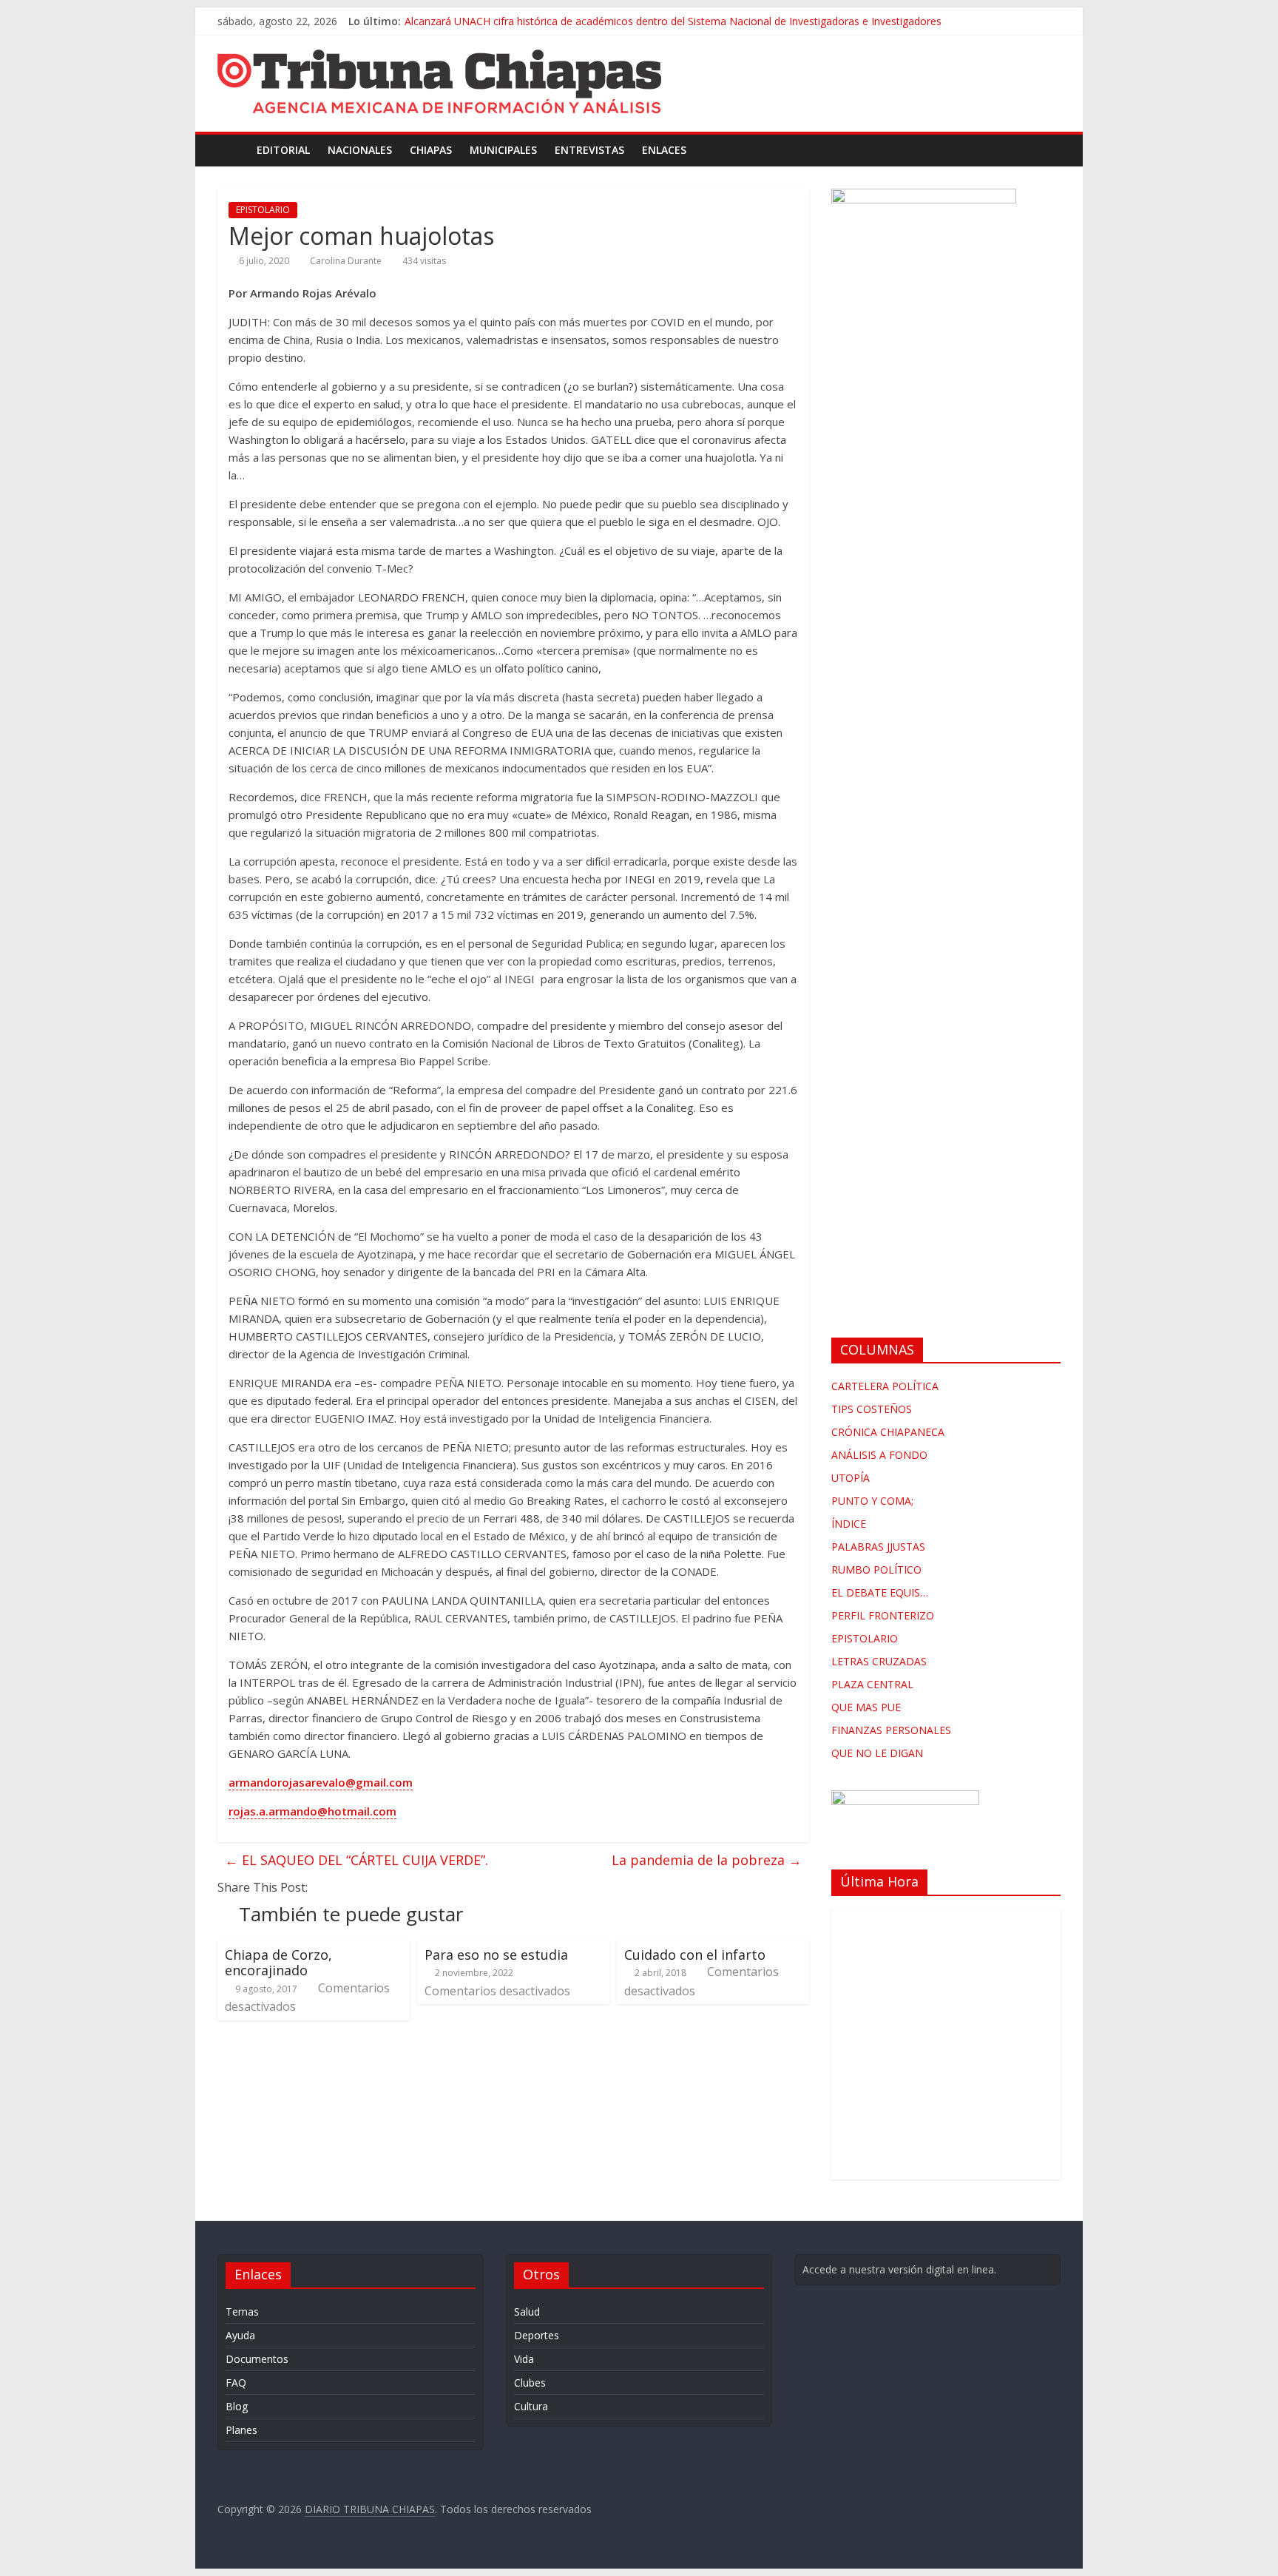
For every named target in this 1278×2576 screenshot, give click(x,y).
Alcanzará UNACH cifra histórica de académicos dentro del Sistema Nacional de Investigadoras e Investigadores (673, 21)
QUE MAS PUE (866, 1707)
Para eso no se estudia (500, 1955)
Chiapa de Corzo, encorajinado (278, 1963)
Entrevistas (589, 150)
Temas (242, 2312)
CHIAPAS (431, 150)
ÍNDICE (849, 1524)
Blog (237, 2406)
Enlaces (664, 150)
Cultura (531, 2406)
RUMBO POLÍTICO (876, 1569)
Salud (527, 2312)
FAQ (236, 2383)
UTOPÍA (851, 1478)
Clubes (530, 2383)
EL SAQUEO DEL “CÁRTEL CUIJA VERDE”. (356, 1860)
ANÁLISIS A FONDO (879, 1455)
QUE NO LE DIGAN (877, 1753)
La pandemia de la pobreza (707, 1860)
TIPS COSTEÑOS (872, 1409)
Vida (524, 2359)
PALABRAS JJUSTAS (878, 1547)
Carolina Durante (346, 261)
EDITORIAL (283, 150)
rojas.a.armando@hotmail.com (312, 1811)
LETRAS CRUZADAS (879, 1661)
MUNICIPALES (503, 150)
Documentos (257, 2359)
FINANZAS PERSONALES (891, 1730)
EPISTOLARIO (263, 210)
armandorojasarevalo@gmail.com (321, 1782)
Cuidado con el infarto (695, 1955)
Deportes (537, 2335)
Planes (241, 2430)
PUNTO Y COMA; (872, 1501)
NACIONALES (360, 150)
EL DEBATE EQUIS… (880, 1592)
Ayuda (240, 2335)
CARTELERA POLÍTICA (885, 1386)
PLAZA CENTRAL (872, 1684)
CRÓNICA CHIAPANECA (888, 1432)
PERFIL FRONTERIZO (883, 1615)
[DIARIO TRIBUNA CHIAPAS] (233, 150)
